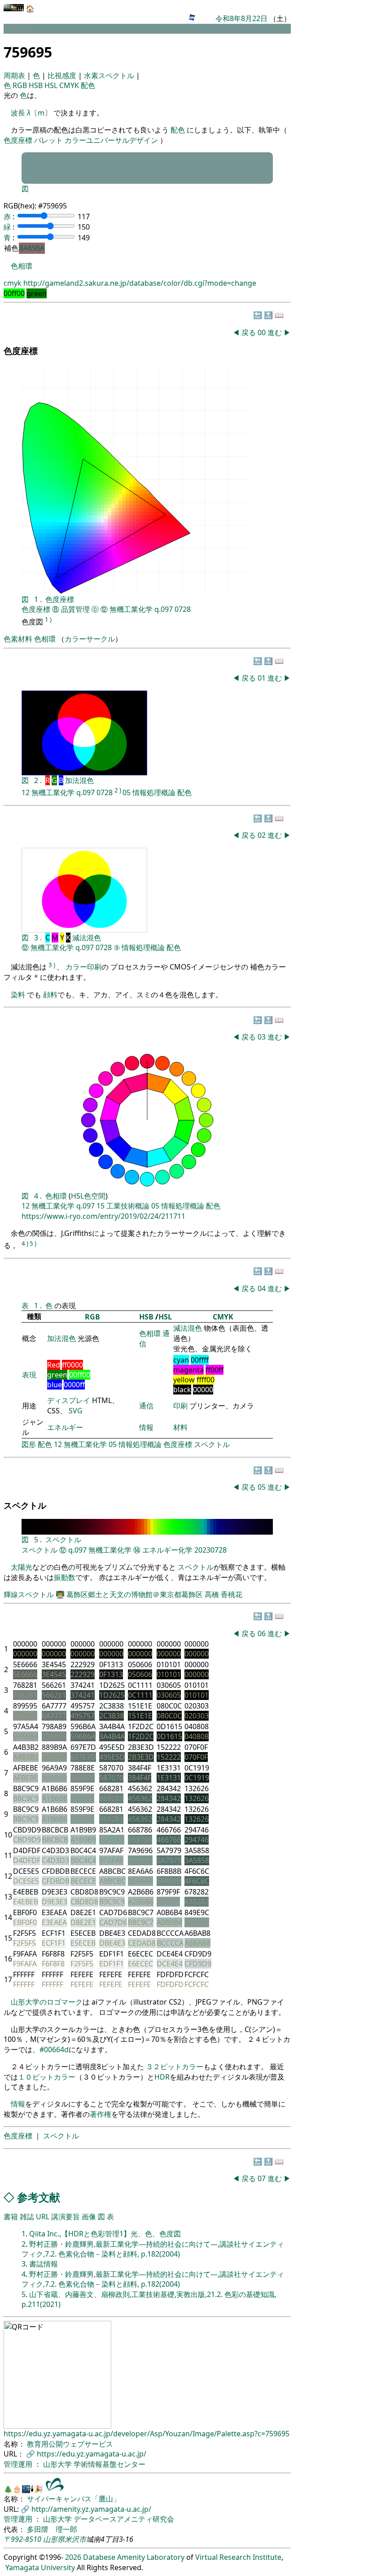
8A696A (32, 248)
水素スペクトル (110, 75)
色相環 (22, 266)
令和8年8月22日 (241, 18)
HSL (52, 85)
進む (275, 332)
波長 (18, 113)
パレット (48, 140)
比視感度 (63, 75)
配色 (88, 85)
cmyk (13, 283)
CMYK (70, 85)
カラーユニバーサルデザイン (111, 140)
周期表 (15, 75)
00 (263, 332)
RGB (21, 85)
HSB (37, 85)
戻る (249, 332)
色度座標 (18, 140)
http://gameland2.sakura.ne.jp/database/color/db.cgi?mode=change (140, 283)
